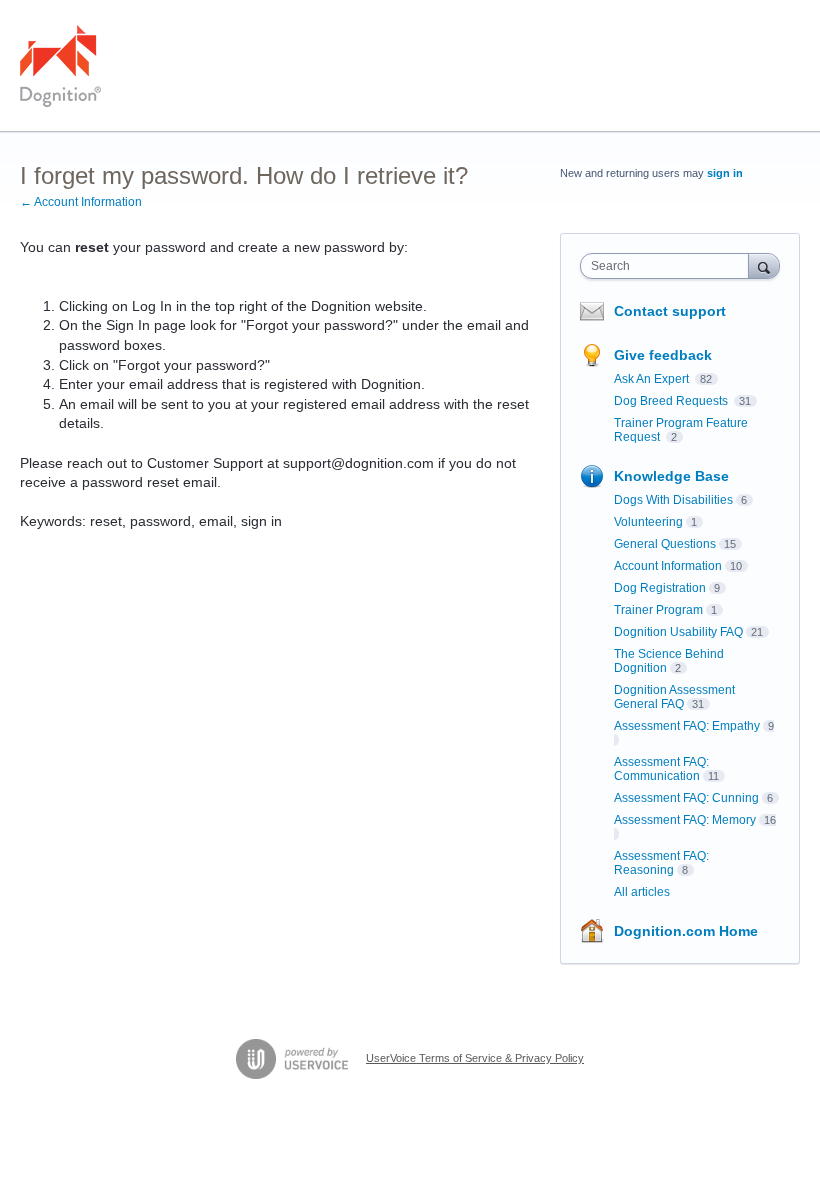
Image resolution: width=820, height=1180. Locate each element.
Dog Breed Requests (672, 401)
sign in (725, 173)
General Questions (665, 544)
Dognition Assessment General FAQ (674, 697)
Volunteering (648, 522)
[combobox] (669, 266)
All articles (642, 892)
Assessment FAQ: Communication (661, 769)
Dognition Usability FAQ (678, 632)
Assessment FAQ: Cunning (686, 798)
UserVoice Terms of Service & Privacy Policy (475, 1058)
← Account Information (81, 202)
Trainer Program (658, 610)
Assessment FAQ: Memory (685, 820)
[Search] (764, 265)
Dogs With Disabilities (673, 500)
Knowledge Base (671, 476)
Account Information (668, 566)
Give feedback (663, 355)
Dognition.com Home (686, 931)
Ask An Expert (653, 379)
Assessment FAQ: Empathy (687, 726)
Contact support (670, 311)
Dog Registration (660, 588)
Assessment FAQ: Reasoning (661, 863)
